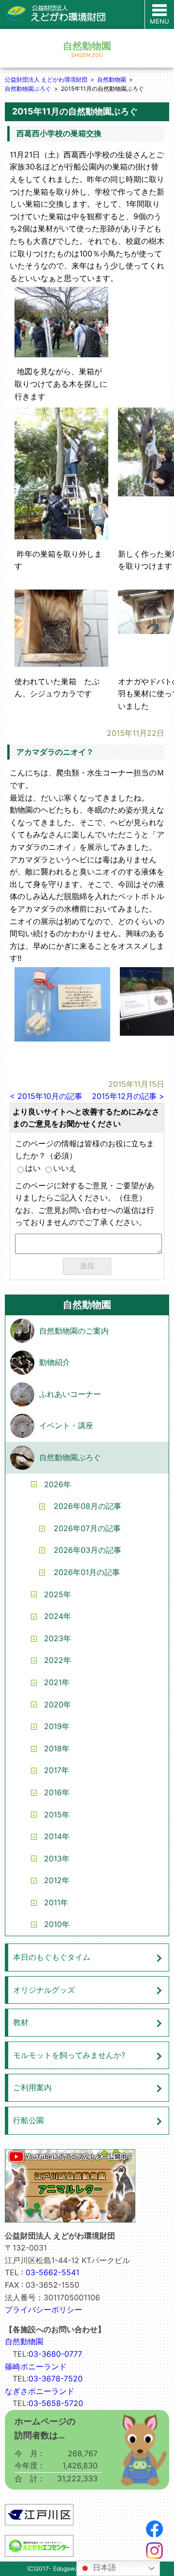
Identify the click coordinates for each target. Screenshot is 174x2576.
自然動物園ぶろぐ (28, 89)
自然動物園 (112, 79)
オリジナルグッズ (44, 1990)
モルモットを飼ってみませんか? (69, 2055)
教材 (21, 2022)
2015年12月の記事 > (128, 1096)
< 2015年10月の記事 (46, 1096)
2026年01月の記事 (87, 1572)
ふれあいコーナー (70, 1394)
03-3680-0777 (55, 2354)
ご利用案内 (32, 2087)
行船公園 (29, 2120)
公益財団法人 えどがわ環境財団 (46, 79)
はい (33, 1168)
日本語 (103, 2568)
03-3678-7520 (56, 2379)
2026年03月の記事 (87, 1550)
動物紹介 (55, 1362)
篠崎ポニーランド (36, 2366)
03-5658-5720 (56, 2403)
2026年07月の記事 (87, 1528)
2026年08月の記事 (87, 1506)
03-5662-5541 (52, 2272)
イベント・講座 (66, 1425)
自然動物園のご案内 (74, 1331)
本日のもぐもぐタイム (52, 1957)
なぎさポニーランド (40, 2391)
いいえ (65, 1168)
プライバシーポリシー (43, 2309)
